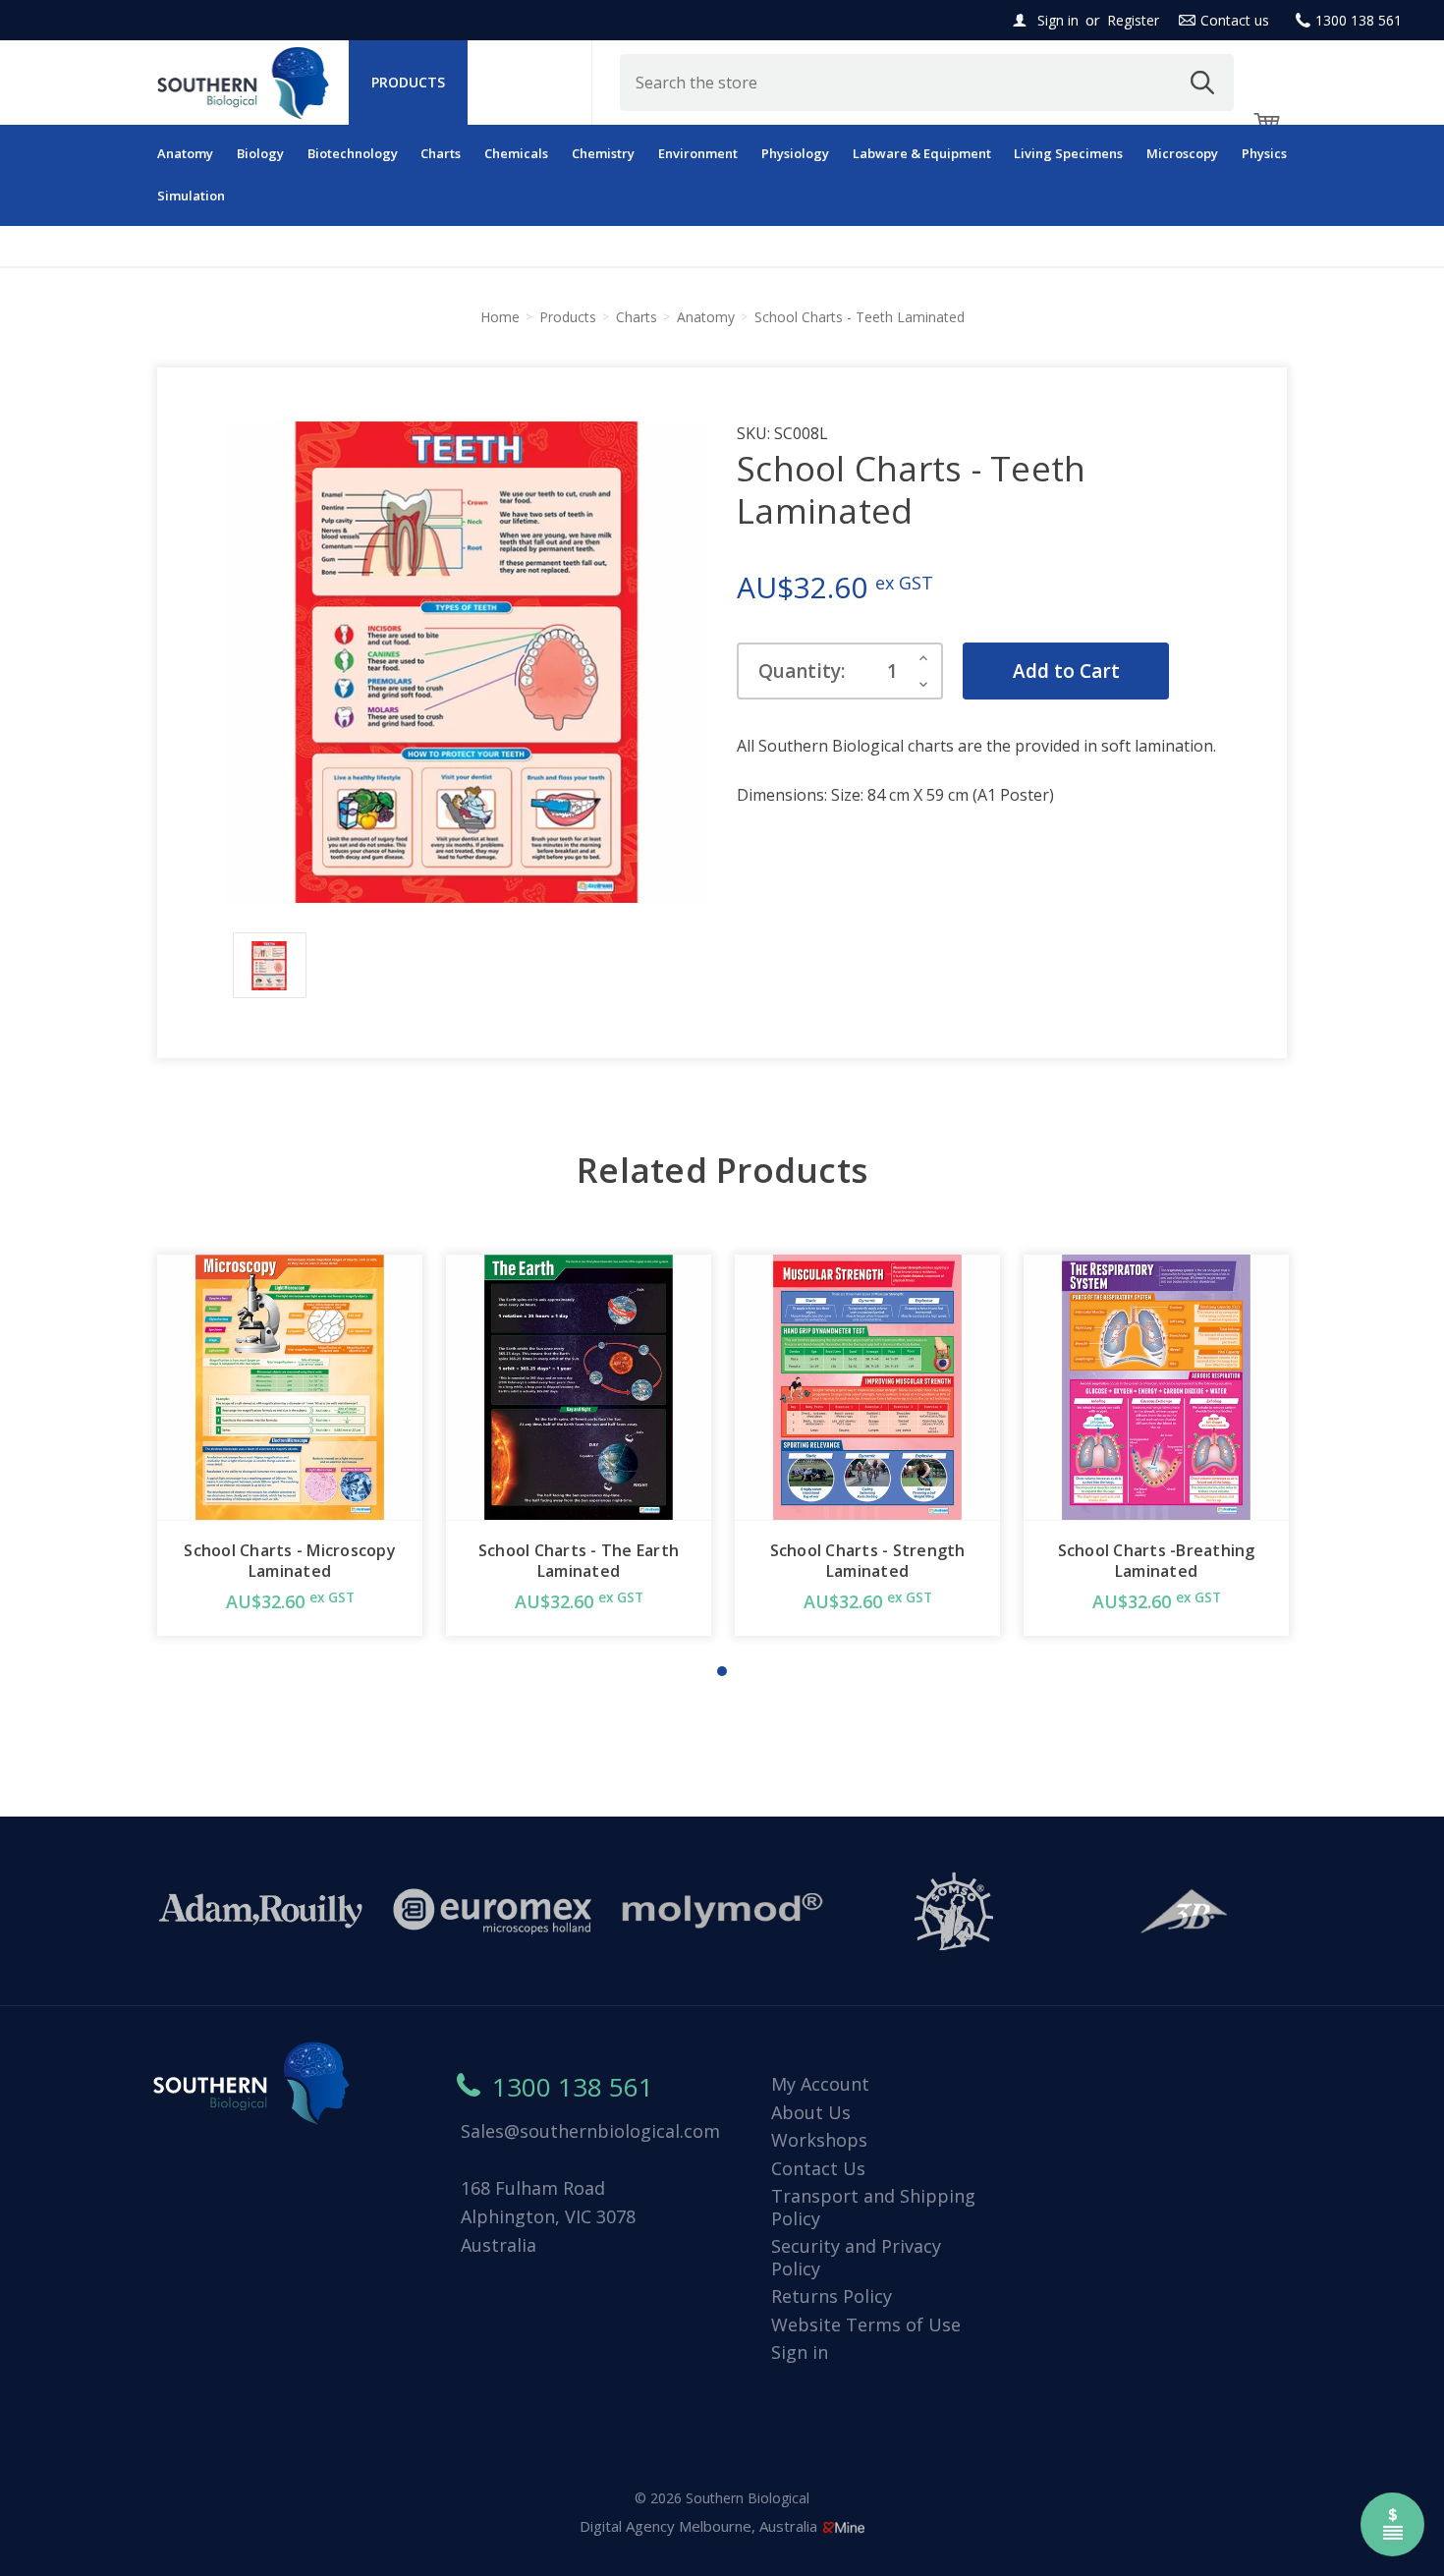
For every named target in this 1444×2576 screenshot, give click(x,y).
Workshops (819, 2140)
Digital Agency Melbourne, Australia (700, 2526)
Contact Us (818, 2168)
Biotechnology (353, 153)
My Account (820, 2084)
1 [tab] (722, 1671)
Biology (260, 153)
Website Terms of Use (866, 2324)
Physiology (795, 153)
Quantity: (802, 671)
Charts (441, 153)
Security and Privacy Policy (856, 2257)
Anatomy (185, 153)
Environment (698, 153)
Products (408, 82)
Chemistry (603, 153)
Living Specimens (1068, 153)
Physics (1264, 153)
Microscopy (1182, 153)
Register (1133, 20)
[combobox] (927, 83)
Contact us (1235, 20)
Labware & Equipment (922, 153)
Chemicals (516, 153)
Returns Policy (832, 2296)
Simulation (191, 196)
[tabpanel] (290, 1445)
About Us (811, 2112)
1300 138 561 (1359, 20)
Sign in (1058, 20)
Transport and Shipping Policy (873, 2207)
